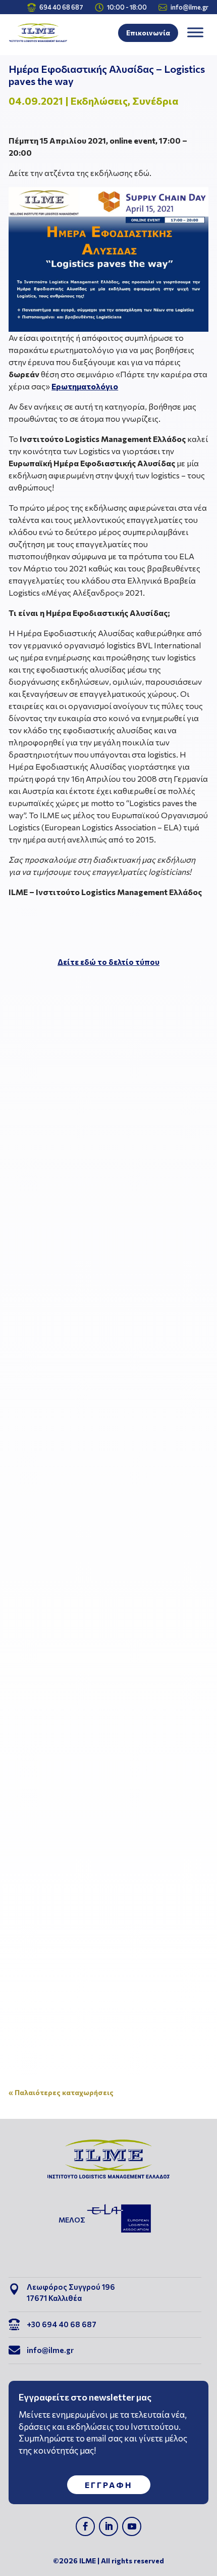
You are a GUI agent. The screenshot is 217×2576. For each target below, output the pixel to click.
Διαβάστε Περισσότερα (70, 1320)
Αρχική (84, 1187)
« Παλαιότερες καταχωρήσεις (61, 2092)
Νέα (111, 1558)
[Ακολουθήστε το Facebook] (85, 2526)
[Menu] (195, 33)
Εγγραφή (109, 2485)
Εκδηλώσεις (99, 101)
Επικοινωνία (148, 33)
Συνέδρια (155, 101)
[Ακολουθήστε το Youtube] (132, 2526)
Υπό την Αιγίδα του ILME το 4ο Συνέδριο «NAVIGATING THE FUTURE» (101, 1884)
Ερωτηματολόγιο (85, 386)
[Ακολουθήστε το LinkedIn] (108, 2526)
